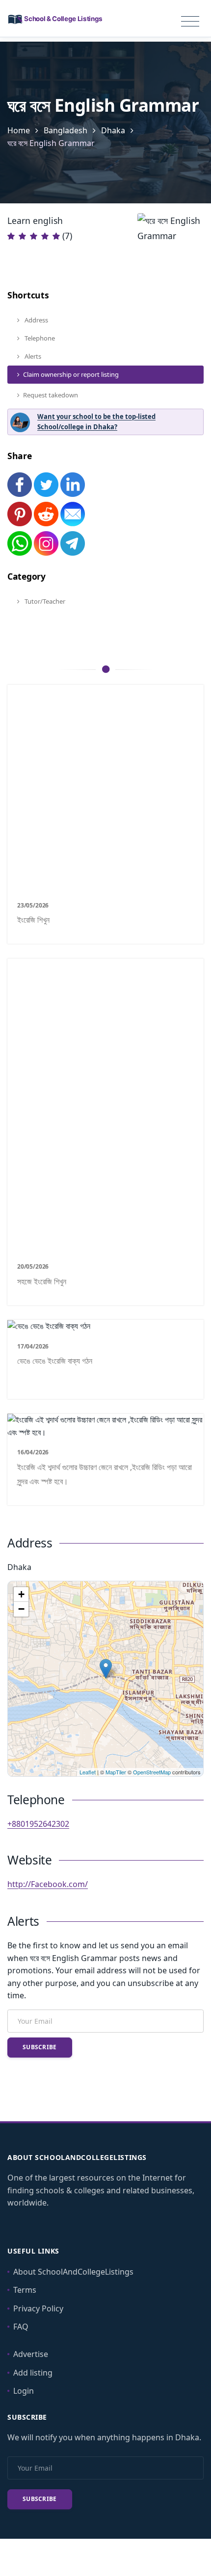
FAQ (21, 2327)
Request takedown (51, 395)
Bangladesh (66, 130)
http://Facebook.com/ (48, 1884)
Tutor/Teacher (44, 601)
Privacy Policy (38, 2308)
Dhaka (113, 130)
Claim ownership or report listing (71, 374)
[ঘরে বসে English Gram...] (106, 1669)
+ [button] (21, 1594)
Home (19, 130)
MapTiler (116, 1772)
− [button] (21, 1609)
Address (36, 320)
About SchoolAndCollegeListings (73, 2272)
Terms (25, 2290)
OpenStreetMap (152, 1772)
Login (24, 2391)
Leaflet (88, 1772)
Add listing (33, 2373)
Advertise (31, 2354)
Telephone (39, 338)
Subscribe (40, 2047)
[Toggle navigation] (190, 22)
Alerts (32, 356)
